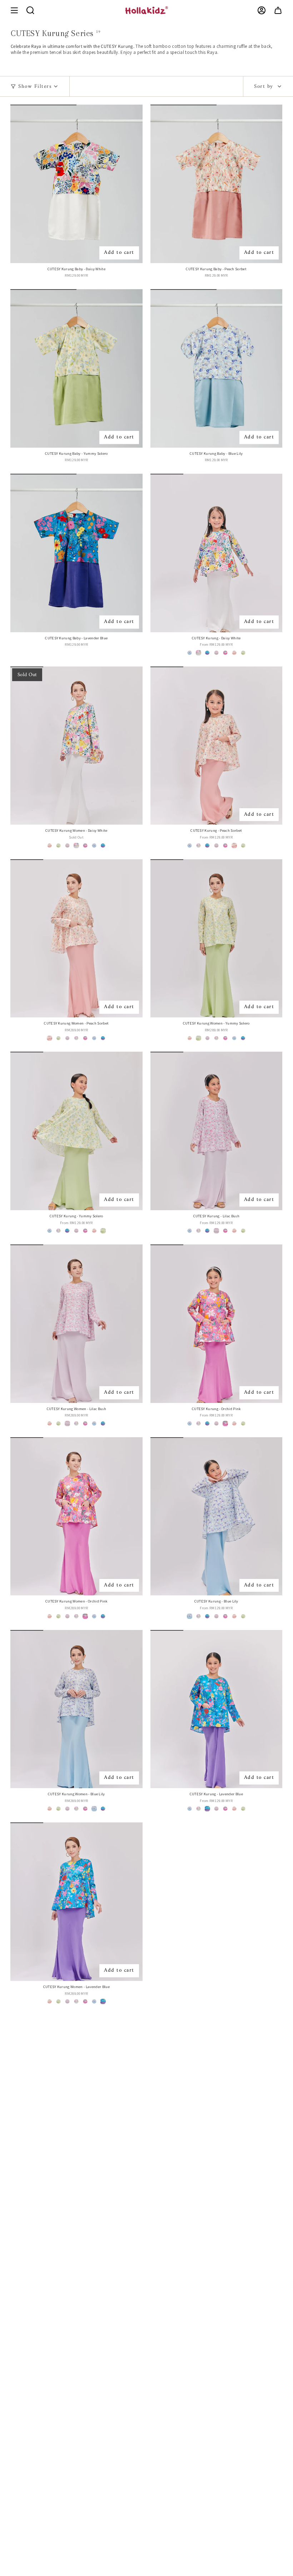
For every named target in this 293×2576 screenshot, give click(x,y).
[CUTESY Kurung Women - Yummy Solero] (217, 938)
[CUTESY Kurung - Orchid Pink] (217, 1324)
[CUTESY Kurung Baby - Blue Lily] (217, 368)
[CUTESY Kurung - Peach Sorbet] (217, 746)
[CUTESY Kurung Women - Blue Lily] (76, 1709)
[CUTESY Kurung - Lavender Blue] (217, 1709)
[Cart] (278, 10)
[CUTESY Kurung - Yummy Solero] (76, 1131)
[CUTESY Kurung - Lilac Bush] (217, 1131)
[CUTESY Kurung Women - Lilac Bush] (76, 1324)
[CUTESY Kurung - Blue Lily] (217, 1516)
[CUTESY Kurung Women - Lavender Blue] (76, 1901)
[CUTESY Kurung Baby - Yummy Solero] (76, 368)
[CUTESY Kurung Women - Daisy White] (76, 746)
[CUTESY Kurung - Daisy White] (217, 553)
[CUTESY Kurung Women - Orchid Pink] (76, 1516)
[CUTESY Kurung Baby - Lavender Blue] (76, 553)
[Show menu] (14, 10)
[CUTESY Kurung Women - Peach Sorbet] (76, 938)
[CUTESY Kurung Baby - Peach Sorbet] (217, 184)
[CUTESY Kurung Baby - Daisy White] (76, 184)
